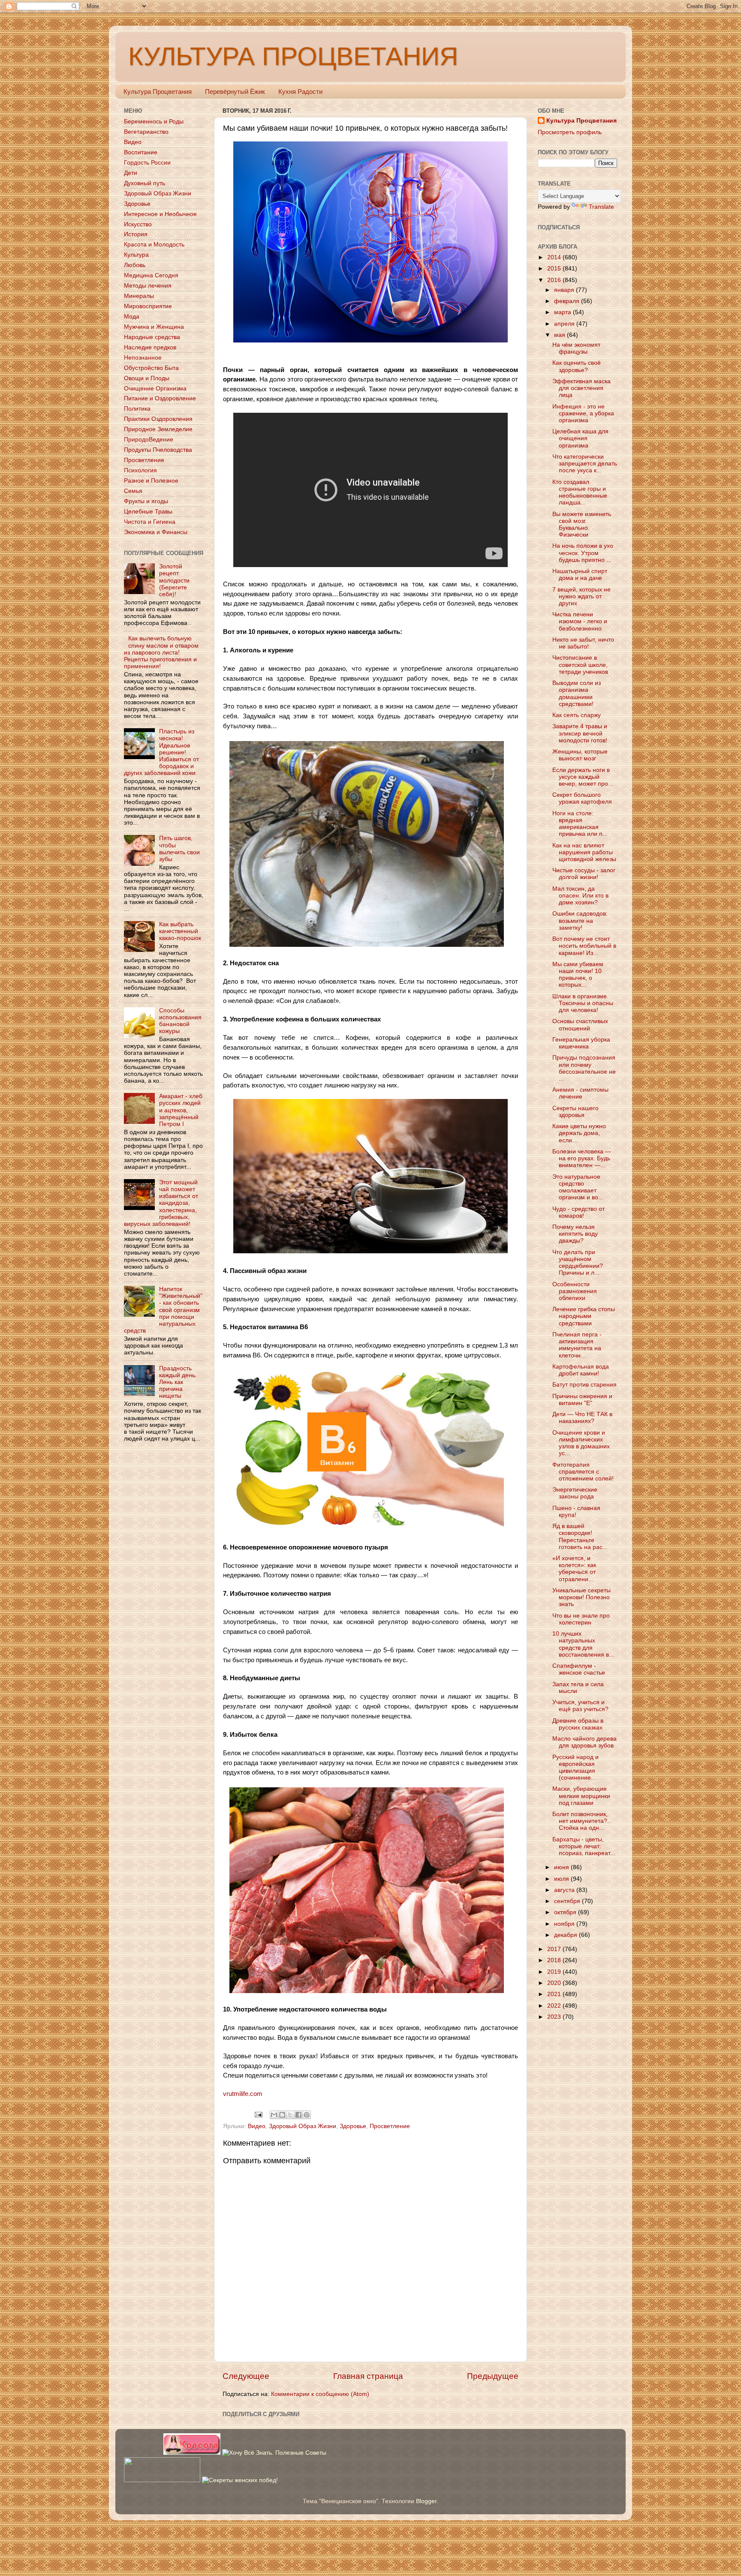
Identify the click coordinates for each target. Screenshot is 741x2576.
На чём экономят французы (576, 348)
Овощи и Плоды (147, 378)
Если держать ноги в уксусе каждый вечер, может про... (583, 777)
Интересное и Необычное (160, 214)
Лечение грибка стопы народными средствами (584, 1316)
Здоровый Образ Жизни (303, 2126)
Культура (136, 255)
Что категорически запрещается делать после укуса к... (585, 464)
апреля (565, 324)
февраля (568, 301)
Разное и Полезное (151, 481)
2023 (555, 2017)
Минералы (139, 296)
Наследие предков (150, 347)
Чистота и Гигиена (150, 522)
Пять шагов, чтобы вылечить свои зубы (179, 849)
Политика (137, 409)
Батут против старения (584, 1385)
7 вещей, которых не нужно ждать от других (581, 596)
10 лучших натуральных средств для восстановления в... (583, 1644)
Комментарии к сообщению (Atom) (320, 2394)
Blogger (426, 2501)
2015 (555, 269)
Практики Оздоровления (158, 419)
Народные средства (152, 337)
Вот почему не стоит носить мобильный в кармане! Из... (584, 946)
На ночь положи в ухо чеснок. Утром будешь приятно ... (583, 553)
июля (562, 1879)
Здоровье (353, 2126)
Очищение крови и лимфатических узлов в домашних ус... (581, 1443)
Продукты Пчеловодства (158, 450)
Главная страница (368, 2376)
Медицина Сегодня (151, 275)
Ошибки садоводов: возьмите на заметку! (580, 920)
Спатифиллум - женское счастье (579, 1669)
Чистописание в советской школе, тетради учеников (580, 665)
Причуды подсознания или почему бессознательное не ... (584, 1068)
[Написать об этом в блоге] (282, 2115)
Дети (131, 173)
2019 (555, 1972)
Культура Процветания (158, 92)
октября (566, 1912)
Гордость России (147, 163)
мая (560, 335)
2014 (555, 257)
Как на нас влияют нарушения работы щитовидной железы (584, 852)
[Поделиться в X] (290, 2115)
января (565, 290)
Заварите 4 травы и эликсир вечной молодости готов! (580, 733)
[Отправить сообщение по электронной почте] (258, 2114)
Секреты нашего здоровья (575, 1112)
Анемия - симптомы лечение (580, 1093)
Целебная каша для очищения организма (580, 438)
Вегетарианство (146, 132)
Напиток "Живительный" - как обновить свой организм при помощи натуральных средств (163, 1310)
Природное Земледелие (158, 429)
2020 (555, 1983)
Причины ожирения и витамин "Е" (582, 1400)
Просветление (390, 2126)
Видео (257, 2126)
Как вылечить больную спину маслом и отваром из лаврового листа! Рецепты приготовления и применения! (161, 652)
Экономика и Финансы (156, 532)
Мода (132, 317)
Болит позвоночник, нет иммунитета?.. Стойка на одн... (581, 1821)
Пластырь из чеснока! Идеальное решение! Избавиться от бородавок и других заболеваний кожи (161, 752)
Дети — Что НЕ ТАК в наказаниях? (582, 1418)
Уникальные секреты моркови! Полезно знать (581, 1597)
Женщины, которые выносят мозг (580, 755)
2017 (555, 1949)
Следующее (246, 2376)
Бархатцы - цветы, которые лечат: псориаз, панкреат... (584, 1846)
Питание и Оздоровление (160, 398)
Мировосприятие (148, 306)
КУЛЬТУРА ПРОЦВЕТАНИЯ (293, 56)
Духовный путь (145, 183)
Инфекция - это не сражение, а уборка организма (583, 413)
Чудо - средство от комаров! (578, 1212)
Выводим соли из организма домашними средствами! (577, 694)
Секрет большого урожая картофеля (582, 798)
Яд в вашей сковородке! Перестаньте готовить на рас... (580, 1537)
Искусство (138, 224)
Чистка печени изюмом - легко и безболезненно (580, 621)
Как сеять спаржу (577, 715)
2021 (555, 1994)
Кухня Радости (300, 92)
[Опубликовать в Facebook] (298, 2115)
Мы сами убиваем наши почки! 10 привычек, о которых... (578, 975)
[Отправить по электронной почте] (274, 2115)
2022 (555, 2006)
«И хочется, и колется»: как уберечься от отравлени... (574, 1569)
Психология (140, 470)
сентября (568, 1901)
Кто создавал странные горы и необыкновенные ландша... (580, 492)
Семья (133, 491)
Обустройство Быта (151, 368)
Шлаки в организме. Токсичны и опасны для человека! (583, 1003)
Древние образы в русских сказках (578, 1724)
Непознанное (143, 358)
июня (562, 1867)
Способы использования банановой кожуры (180, 1021)
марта (563, 312)
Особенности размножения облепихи (575, 1291)
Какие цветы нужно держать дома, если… (579, 1133)
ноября (565, 1924)
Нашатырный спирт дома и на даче (580, 575)
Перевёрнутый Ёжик (235, 92)
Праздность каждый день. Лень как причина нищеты (178, 1382)
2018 (555, 1960)
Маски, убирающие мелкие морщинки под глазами (581, 1796)
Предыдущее (493, 2376)
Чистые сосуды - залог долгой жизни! (584, 874)
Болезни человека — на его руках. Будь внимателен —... (582, 1158)
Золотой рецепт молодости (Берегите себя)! (174, 580)
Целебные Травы (148, 512)
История (136, 234)
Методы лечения (148, 286)
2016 (555, 280)
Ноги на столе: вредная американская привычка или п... (580, 824)
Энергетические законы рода (575, 1493)
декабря (566, 1935)
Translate (601, 207)
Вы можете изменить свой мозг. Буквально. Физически (582, 525)
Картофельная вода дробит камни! (581, 1370)
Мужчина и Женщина (154, 327)
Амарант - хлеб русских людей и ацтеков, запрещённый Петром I (181, 1110)
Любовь (135, 265)
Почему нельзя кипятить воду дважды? (575, 1234)
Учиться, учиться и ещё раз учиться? (580, 1706)
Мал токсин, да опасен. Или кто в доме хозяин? (580, 896)
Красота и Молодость (154, 245)
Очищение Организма (155, 389)
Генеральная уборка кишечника (581, 1043)
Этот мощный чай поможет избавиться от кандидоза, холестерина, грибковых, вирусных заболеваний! (161, 1203)
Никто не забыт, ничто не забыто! (583, 643)
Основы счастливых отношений (580, 1025)
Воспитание (141, 152)
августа (565, 1890)
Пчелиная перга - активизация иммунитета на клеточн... (577, 1345)
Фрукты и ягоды (146, 501)
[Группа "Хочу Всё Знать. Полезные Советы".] (274, 2453)
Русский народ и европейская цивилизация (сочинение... (575, 1768)
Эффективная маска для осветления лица (581, 388)
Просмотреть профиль (570, 132)
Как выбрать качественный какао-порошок (180, 931)
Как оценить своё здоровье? (577, 366)
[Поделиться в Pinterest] (307, 2115)
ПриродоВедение (149, 440)
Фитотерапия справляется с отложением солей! (583, 1472)
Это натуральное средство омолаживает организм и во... (578, 1187)
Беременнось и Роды (154, 122)
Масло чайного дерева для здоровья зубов (584, 1742)
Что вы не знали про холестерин (581, 1619)
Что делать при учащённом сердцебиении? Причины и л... (578, 1263)
